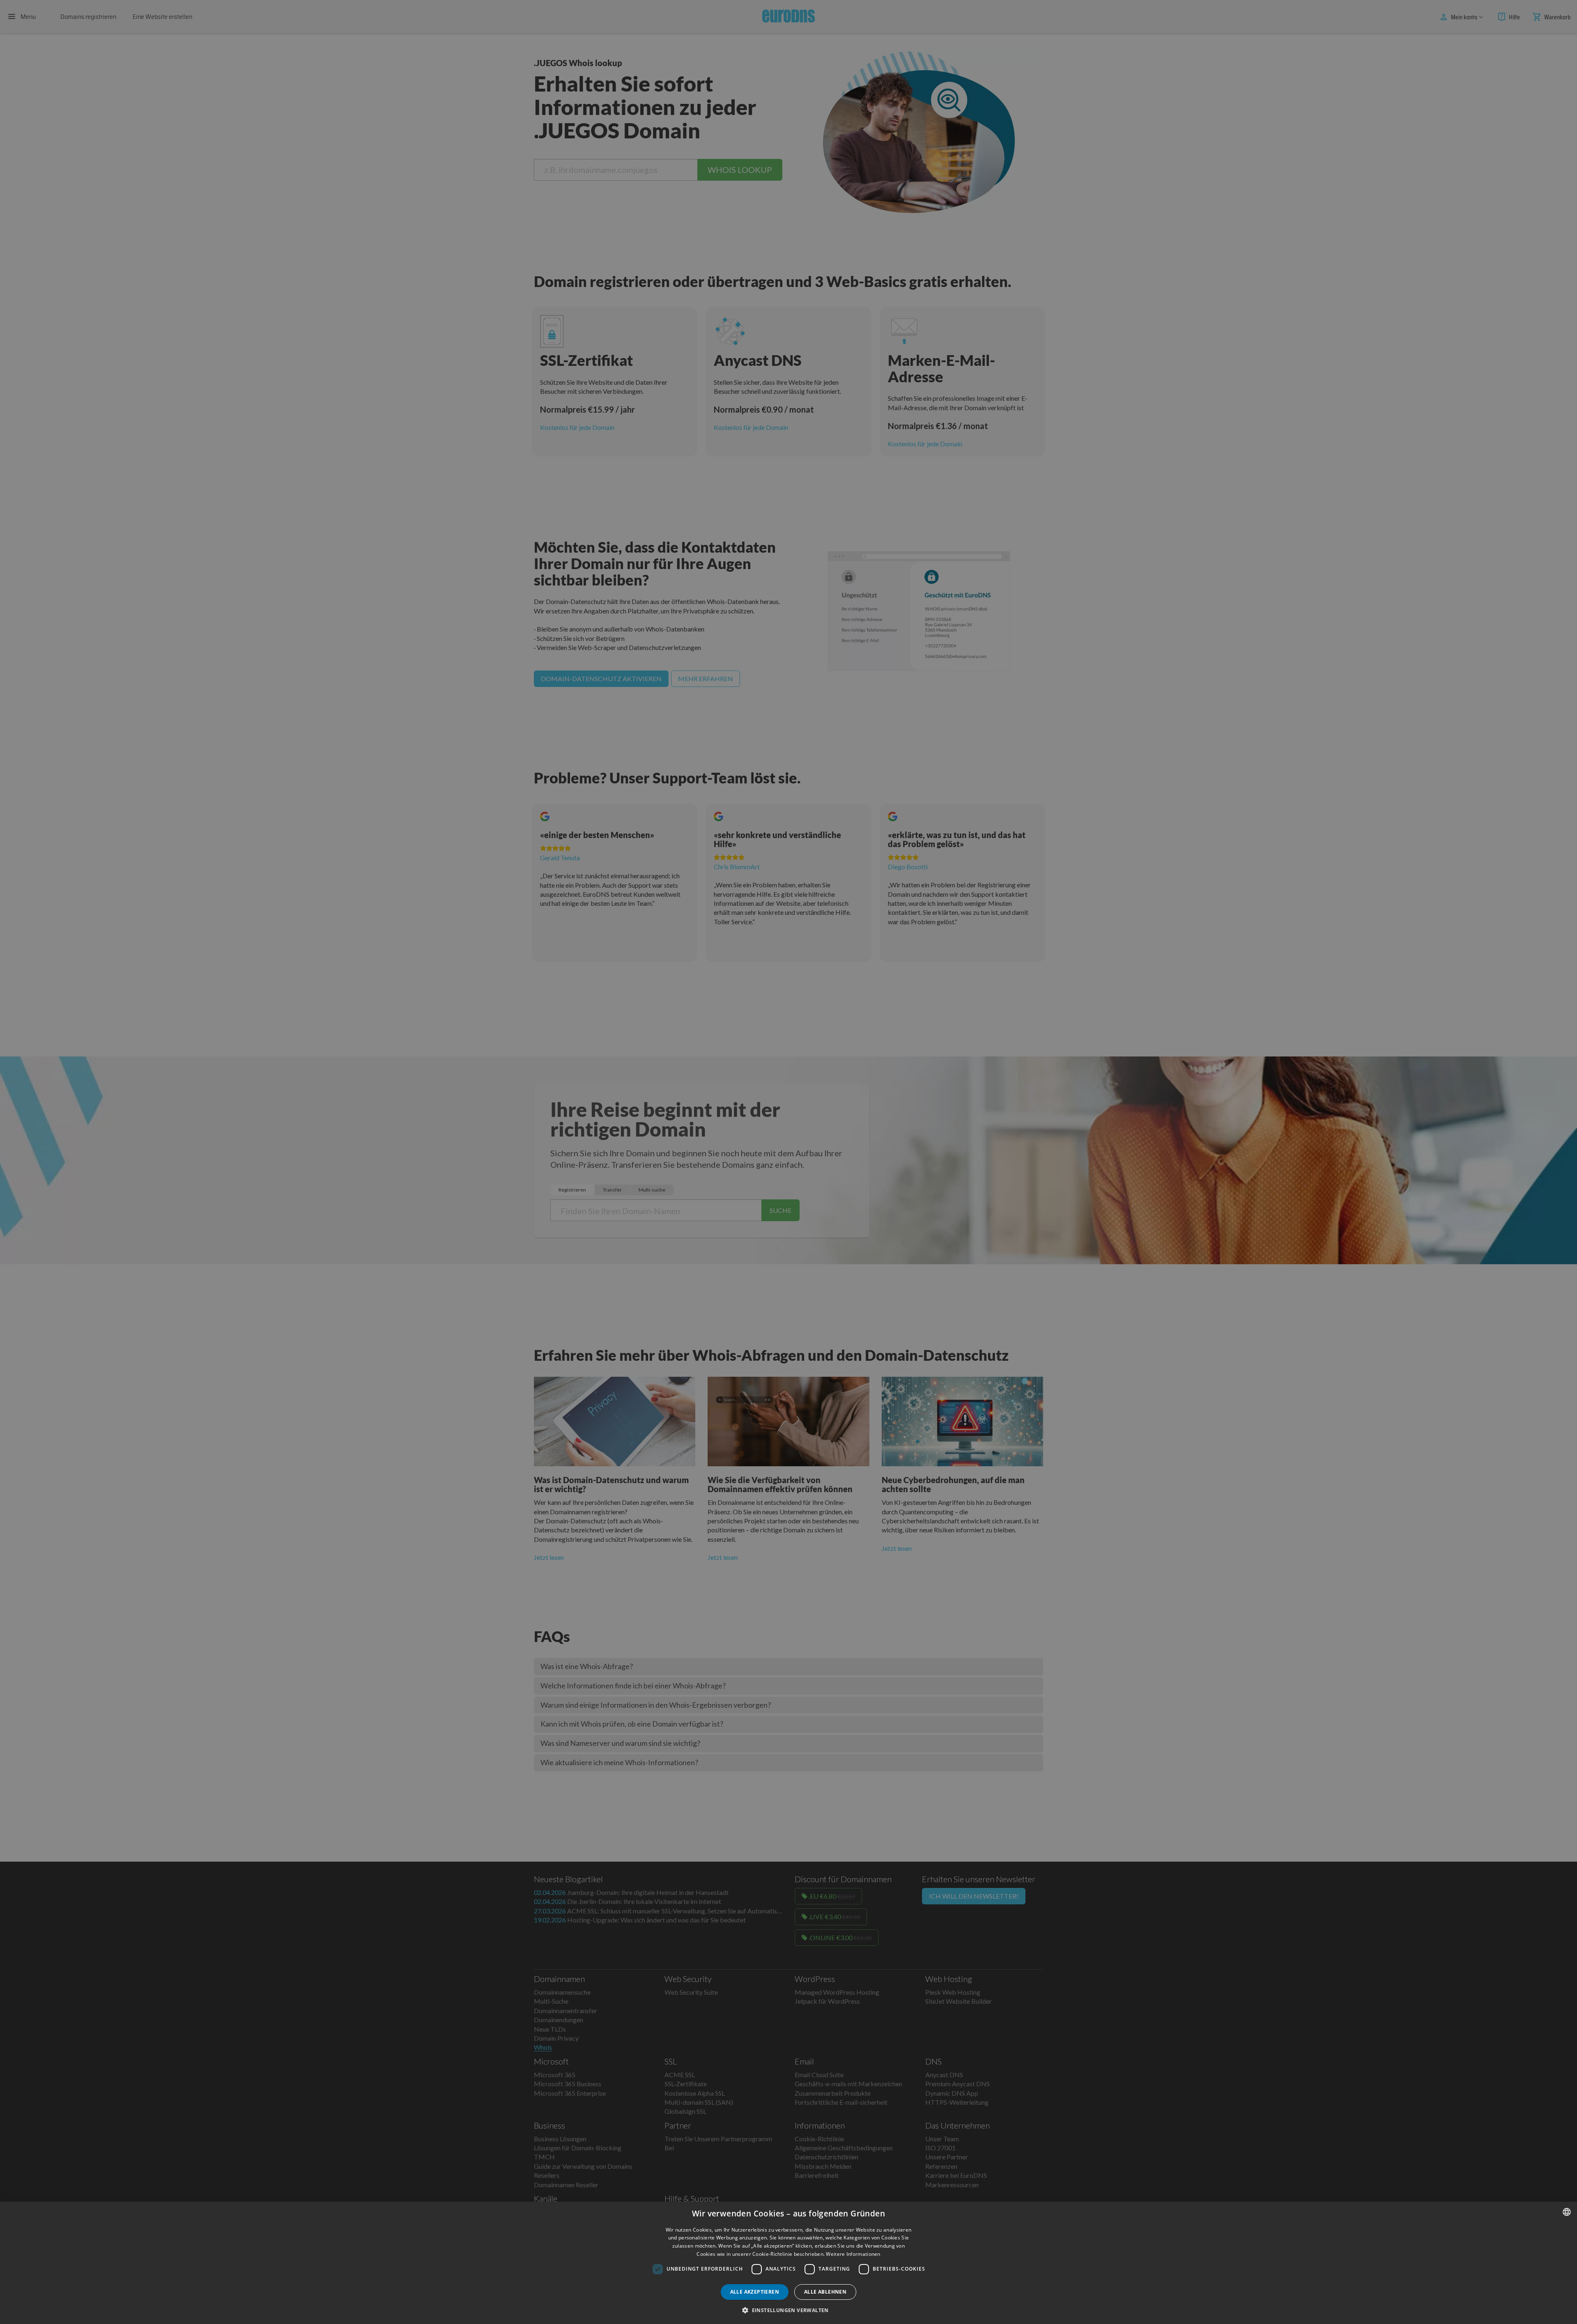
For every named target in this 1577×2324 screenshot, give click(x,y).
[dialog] (788, 2263)
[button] (788, 2310)
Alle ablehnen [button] (825, 2292)
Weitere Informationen (853, 2254)
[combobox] (1567, 2212)
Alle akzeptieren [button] (755, 2292)
